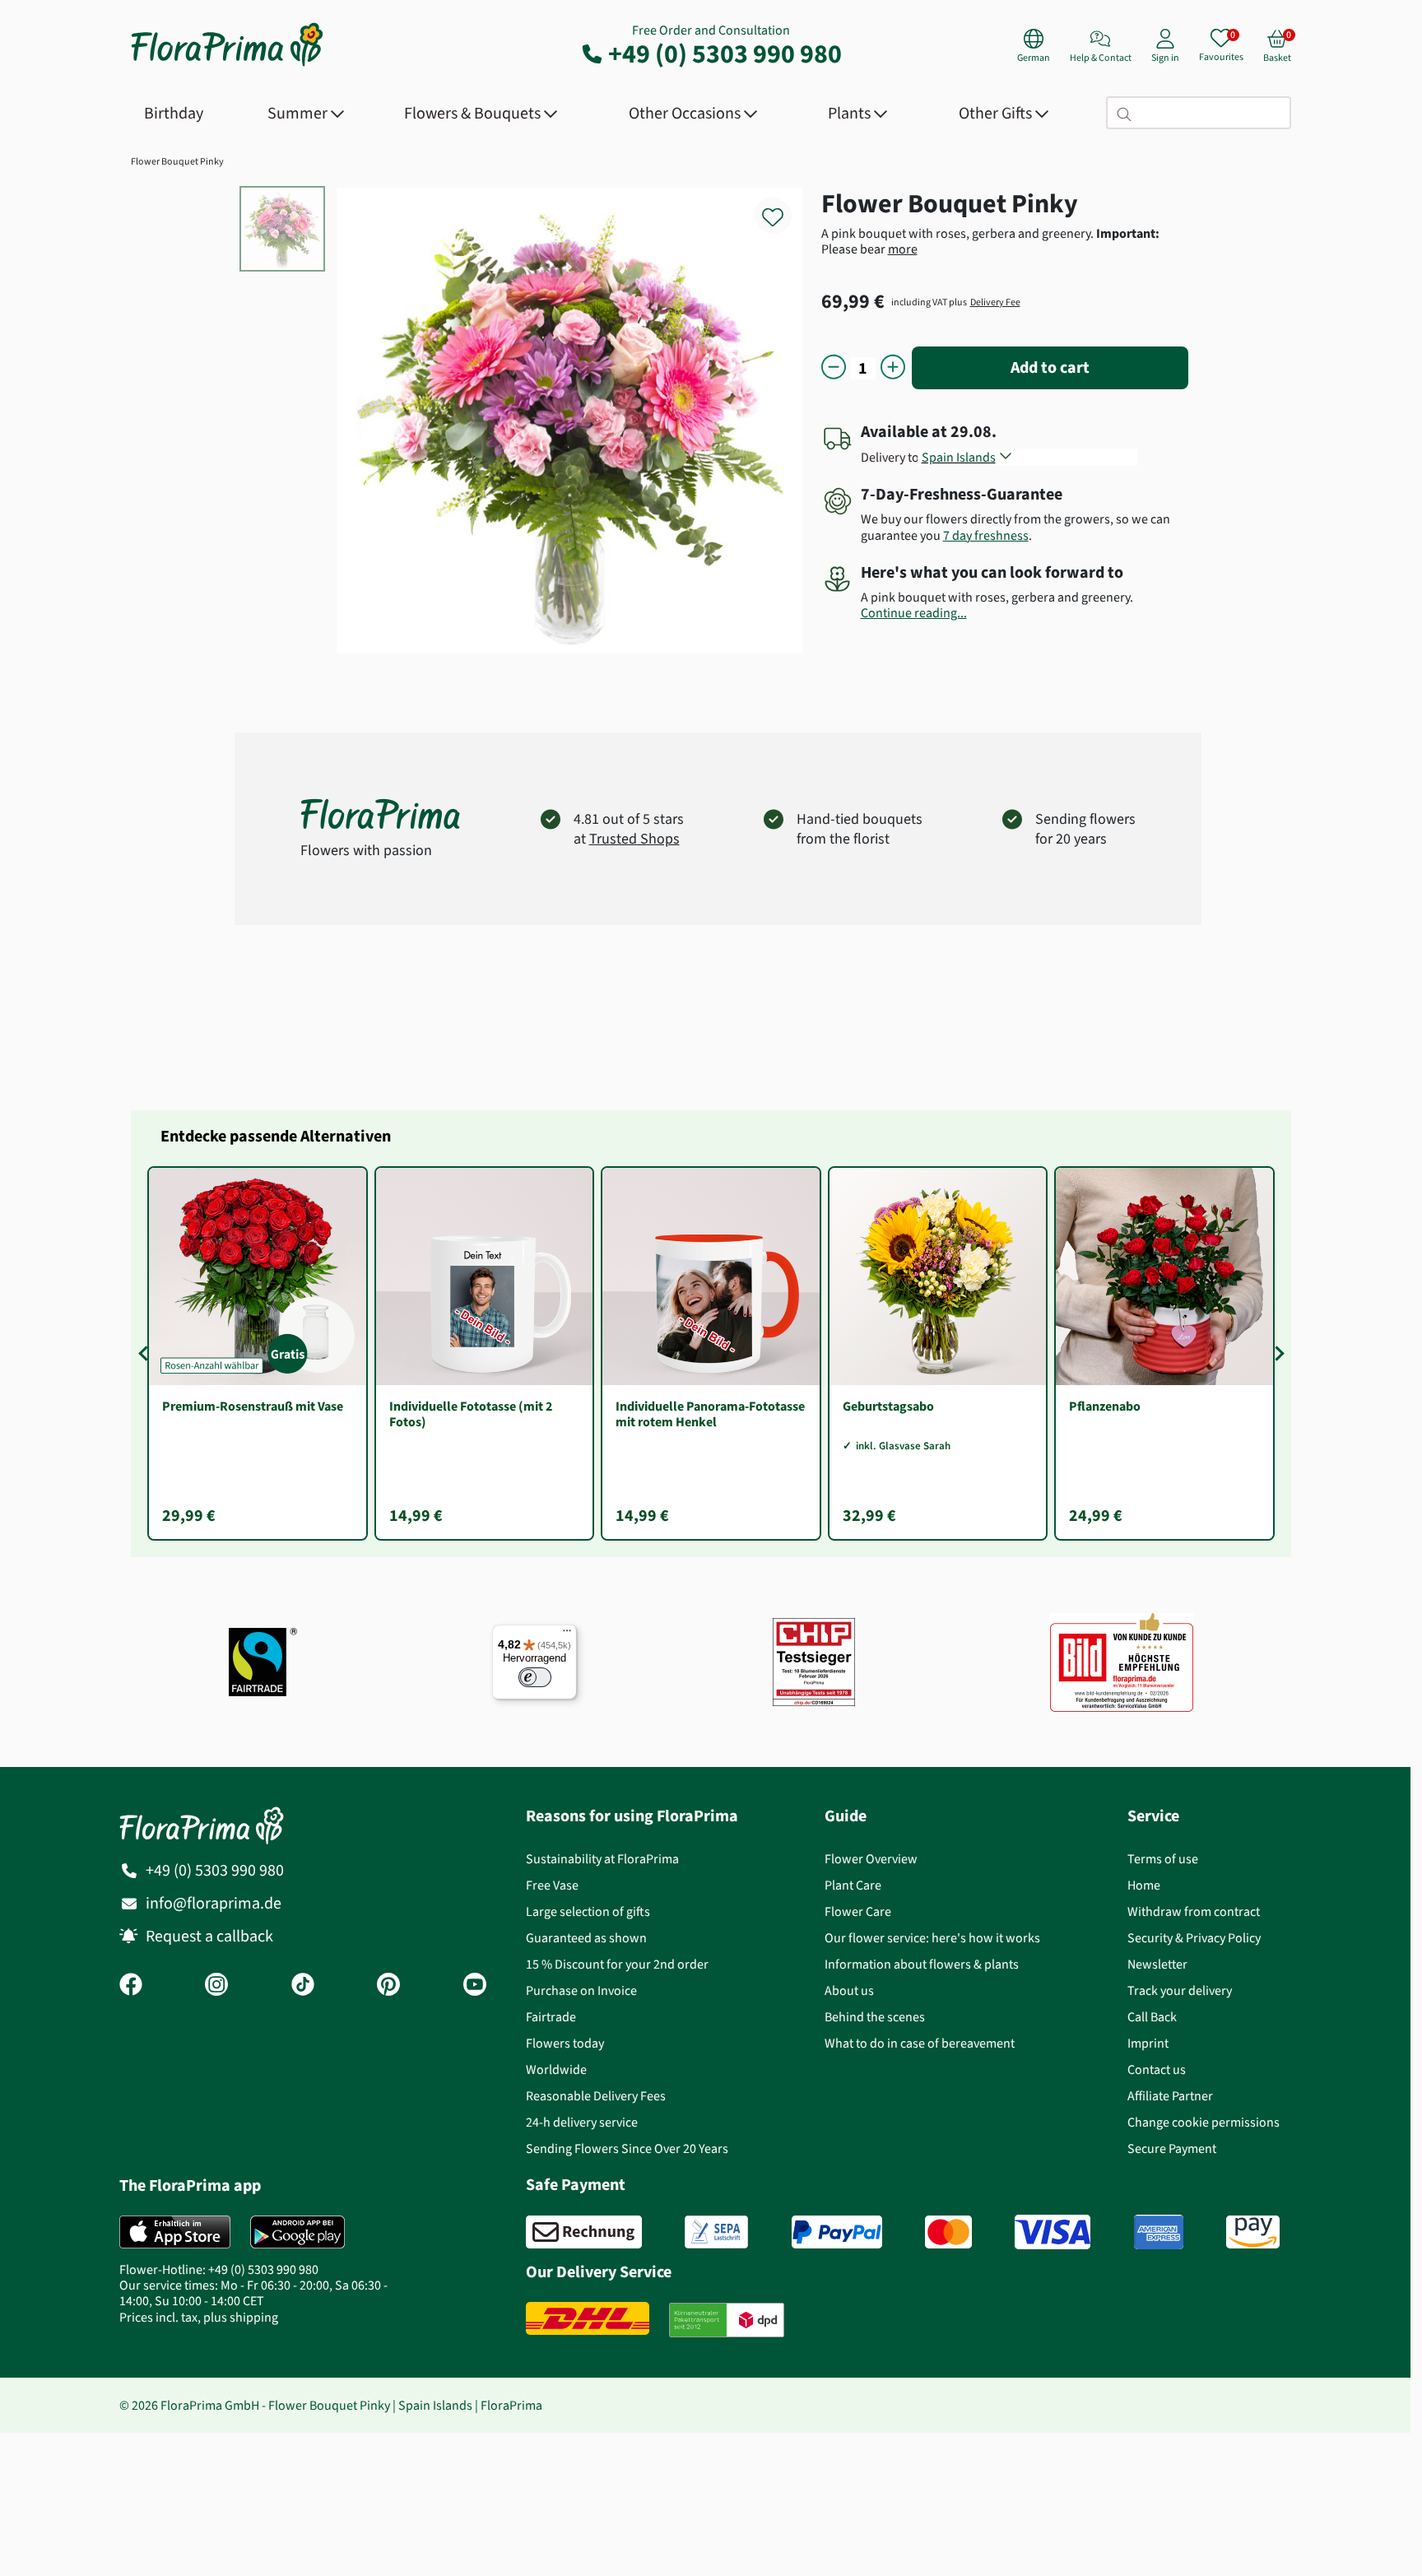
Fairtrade (551, 2017)
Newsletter (1157, 1964)
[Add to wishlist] (783, 208)
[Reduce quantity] (834, 368)
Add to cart (1050, 367)
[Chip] (814, 1662)
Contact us (1157, 2069)
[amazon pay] (1253, 2232)
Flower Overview (871, 1859)
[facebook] (131, 1986)
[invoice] (584, 2232)
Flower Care (858, 1911)
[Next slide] (1276, 1353)
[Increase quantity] (893, 368)
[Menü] (567, 1634)
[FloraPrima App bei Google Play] (297, 2232)
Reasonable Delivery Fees (596, 2096)
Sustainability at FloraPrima (602, 1859)
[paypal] (837, 2232)
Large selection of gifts (588, 1911)
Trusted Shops (634, 839)
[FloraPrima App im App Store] (175, 2232)
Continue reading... (914, 613)
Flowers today (565, 2043)
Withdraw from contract (1194, 1911)
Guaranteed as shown (586, 1938)
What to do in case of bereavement (920, 2043)
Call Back (1152, 2017)
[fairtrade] (263, 1662)
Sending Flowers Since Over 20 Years (627, 2148)
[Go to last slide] (146, 1353)
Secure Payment (1172, 2148)
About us (849, 1990)
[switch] (535, 1677)
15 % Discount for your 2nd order (617, 1964)
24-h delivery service (582, 2122)
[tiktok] (303, 1986)
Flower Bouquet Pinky (177, 161)
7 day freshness (986, 535)
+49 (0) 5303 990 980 (725, 53)
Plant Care (853, 1885)
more (903, 249)
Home (1144, 1885)
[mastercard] (948, 2232)
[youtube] (475, 1986)
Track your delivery (1180, 1990)
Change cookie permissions (1204, 2122)
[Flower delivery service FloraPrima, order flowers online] (227, 65)
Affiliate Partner (1170, 2096)
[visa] (1053, 2232)
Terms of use (1163, 1859)
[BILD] (1122, 1662)
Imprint (1148, 2043)
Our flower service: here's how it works (932, 1938)
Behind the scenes (875, 2017)
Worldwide (556, 2069)
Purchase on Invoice (581, 1990)
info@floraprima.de (214, 1903)
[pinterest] (388, 1986)
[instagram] (216, 1986)
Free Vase (552, 1885)
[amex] (1159, 2232)
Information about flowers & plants (922, 1964)
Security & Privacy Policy (1194, 1938)
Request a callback (209, 1936)
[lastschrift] (716, 2232)
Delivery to (890, 457)
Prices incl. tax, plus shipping (199, 2317)
